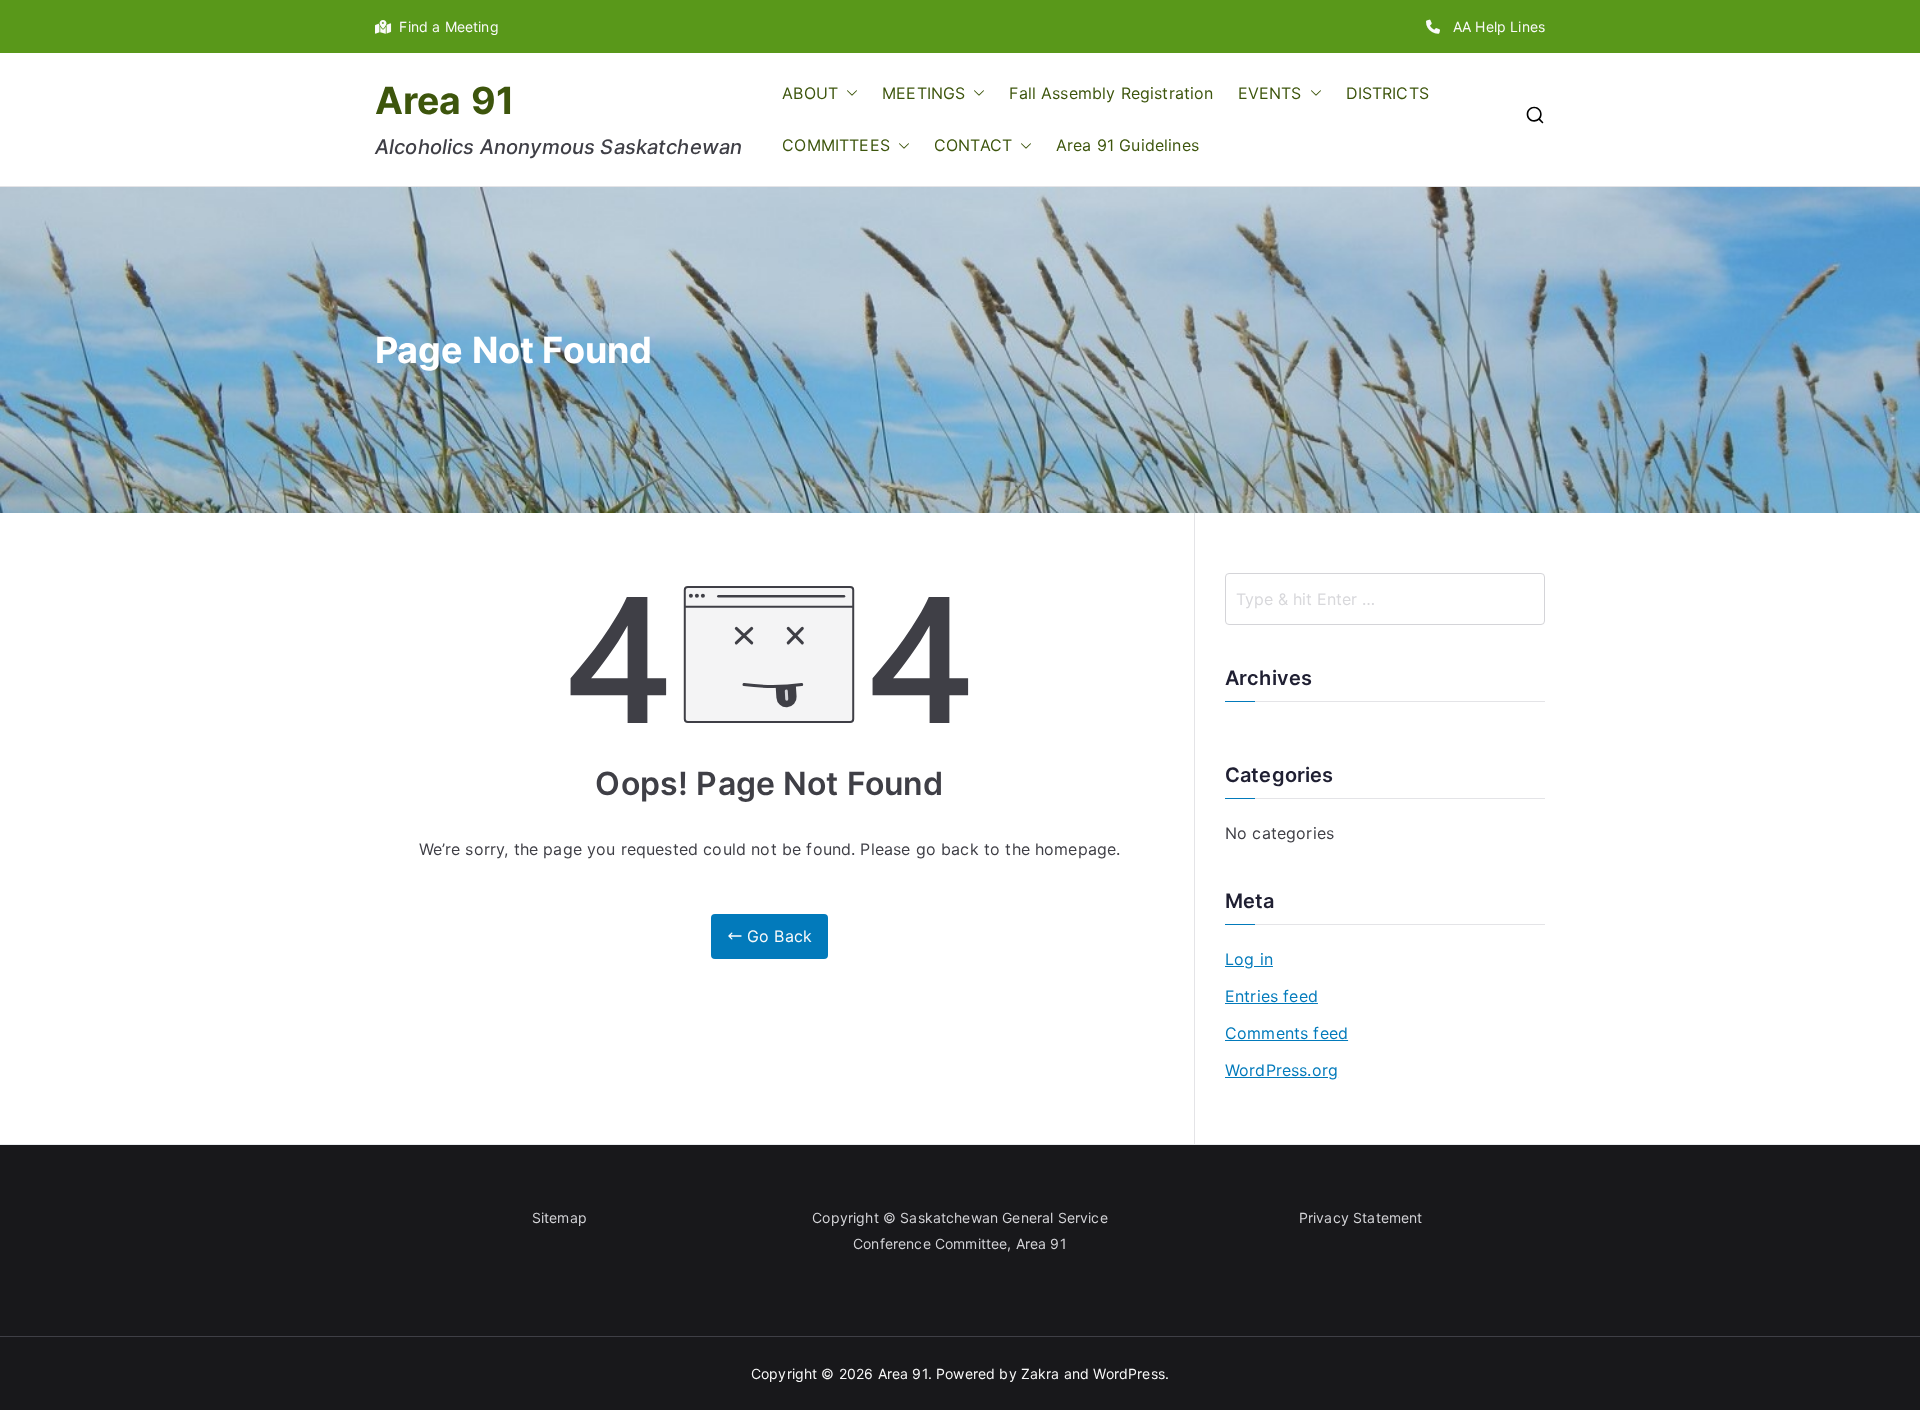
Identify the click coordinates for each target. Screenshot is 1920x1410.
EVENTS (1270, 93)
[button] (848, 93)
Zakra (1040, 1373)
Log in (1249, 959)
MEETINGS (923, 93)
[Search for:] (1385, 599)
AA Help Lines (1492, 26)
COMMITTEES (836, 145)
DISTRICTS (1387, 93)
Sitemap (559, 1217)
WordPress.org (1281, 1070)
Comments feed (1286, 1033)
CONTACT (973, 145)
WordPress (1128, 1373)
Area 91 (444, 100)
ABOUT (810, 93)
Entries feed (1271, 996)
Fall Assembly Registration (1111, 93)
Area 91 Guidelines (1127, 145)
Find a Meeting (445, 26)
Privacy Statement (1361, 1217)
